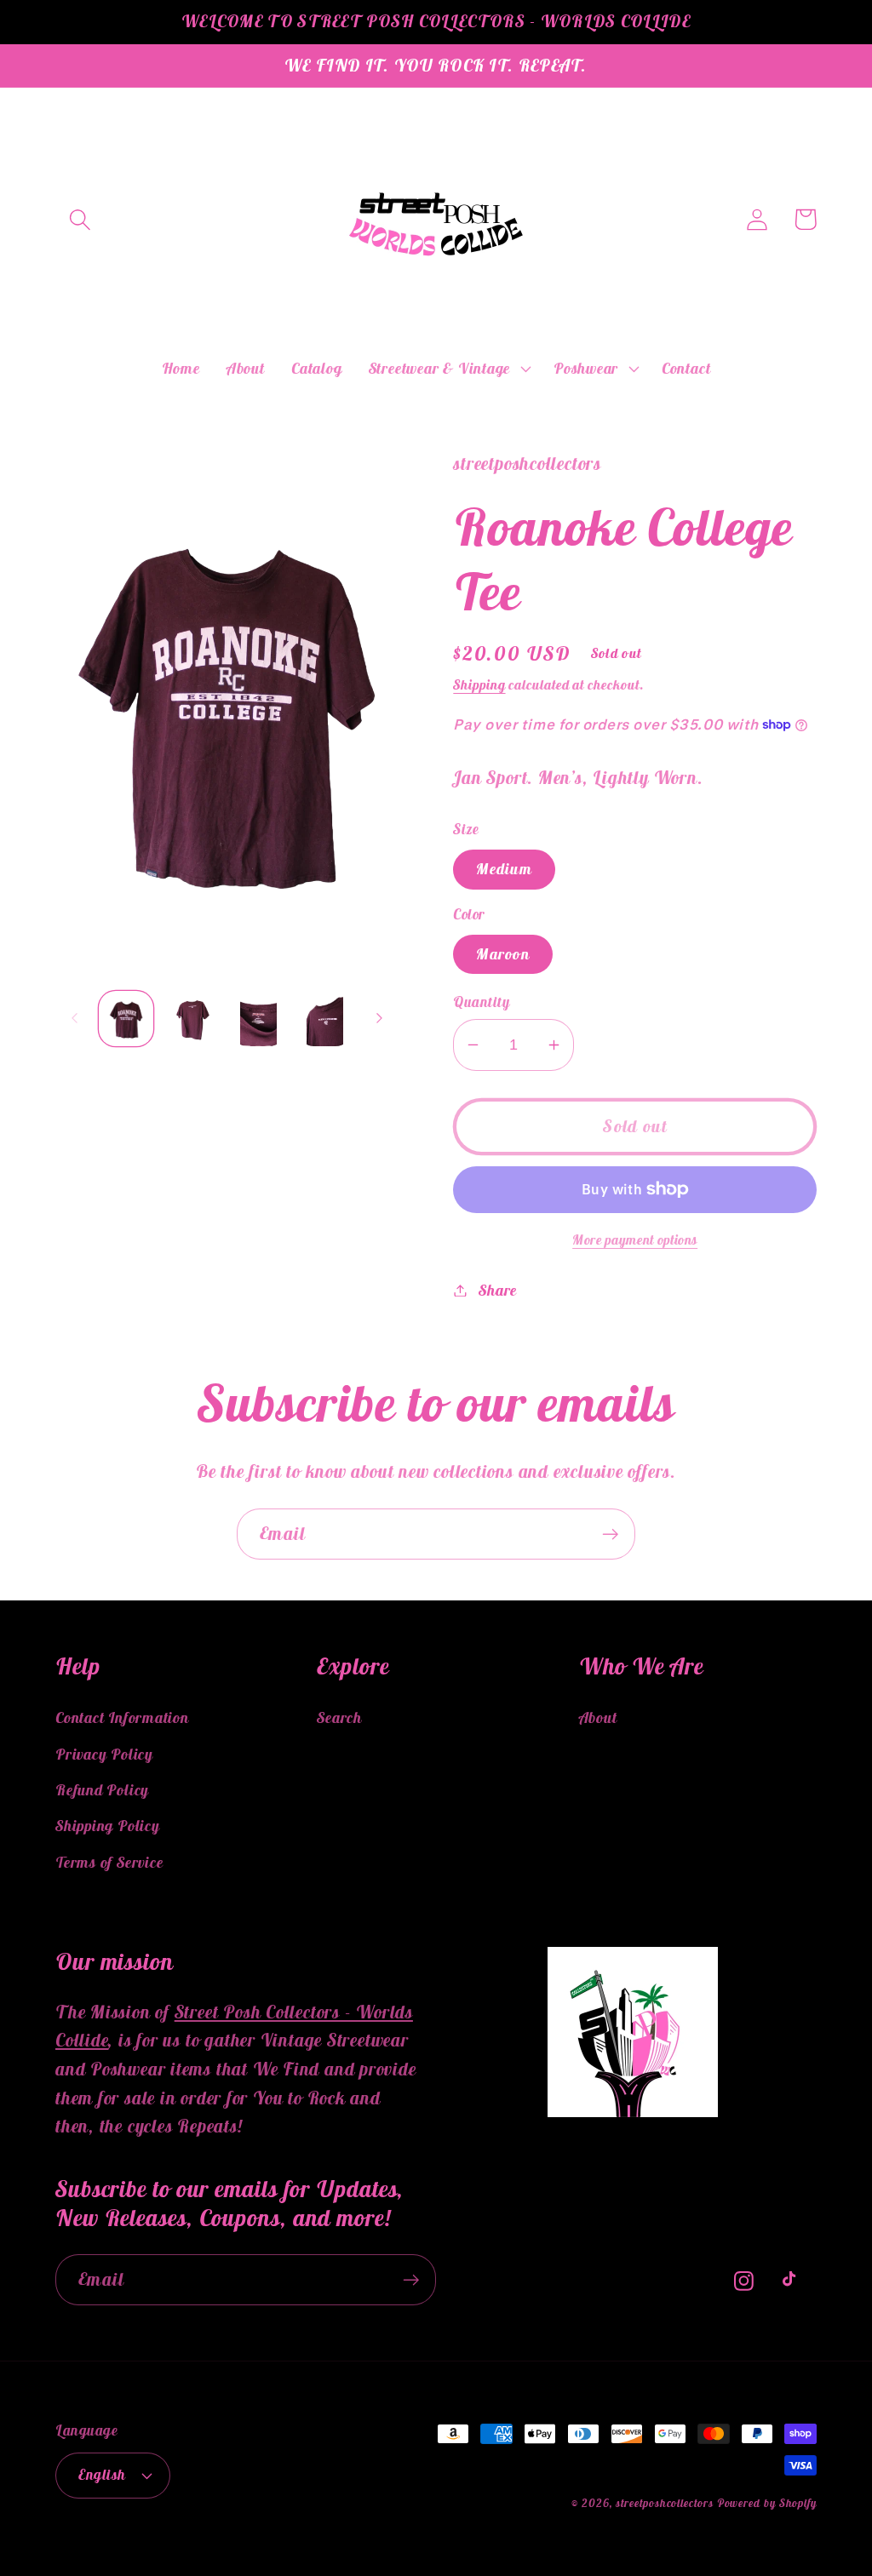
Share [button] (498, 1290)
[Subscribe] (610, 1534)
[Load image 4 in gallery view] (325, 1019)
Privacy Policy (104, 1754)
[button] (80, 219)
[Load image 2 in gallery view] (192, 1019)
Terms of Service (109, 1862)
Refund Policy (102, 1790)
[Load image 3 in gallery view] (258, 1019)
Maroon (503, 954)
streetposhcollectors (664, 2503)
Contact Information (122, 1717)
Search (339, 1717)
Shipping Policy (108, 1826)
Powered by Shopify (767, 2503)
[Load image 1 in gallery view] (126, 1019)
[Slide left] (74, 1018)
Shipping (479, 684)
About (598, 1717)
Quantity (481, 1002)
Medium (504, 869)
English (102, 2475)
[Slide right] (379, 1018)
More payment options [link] (635, 1239)
